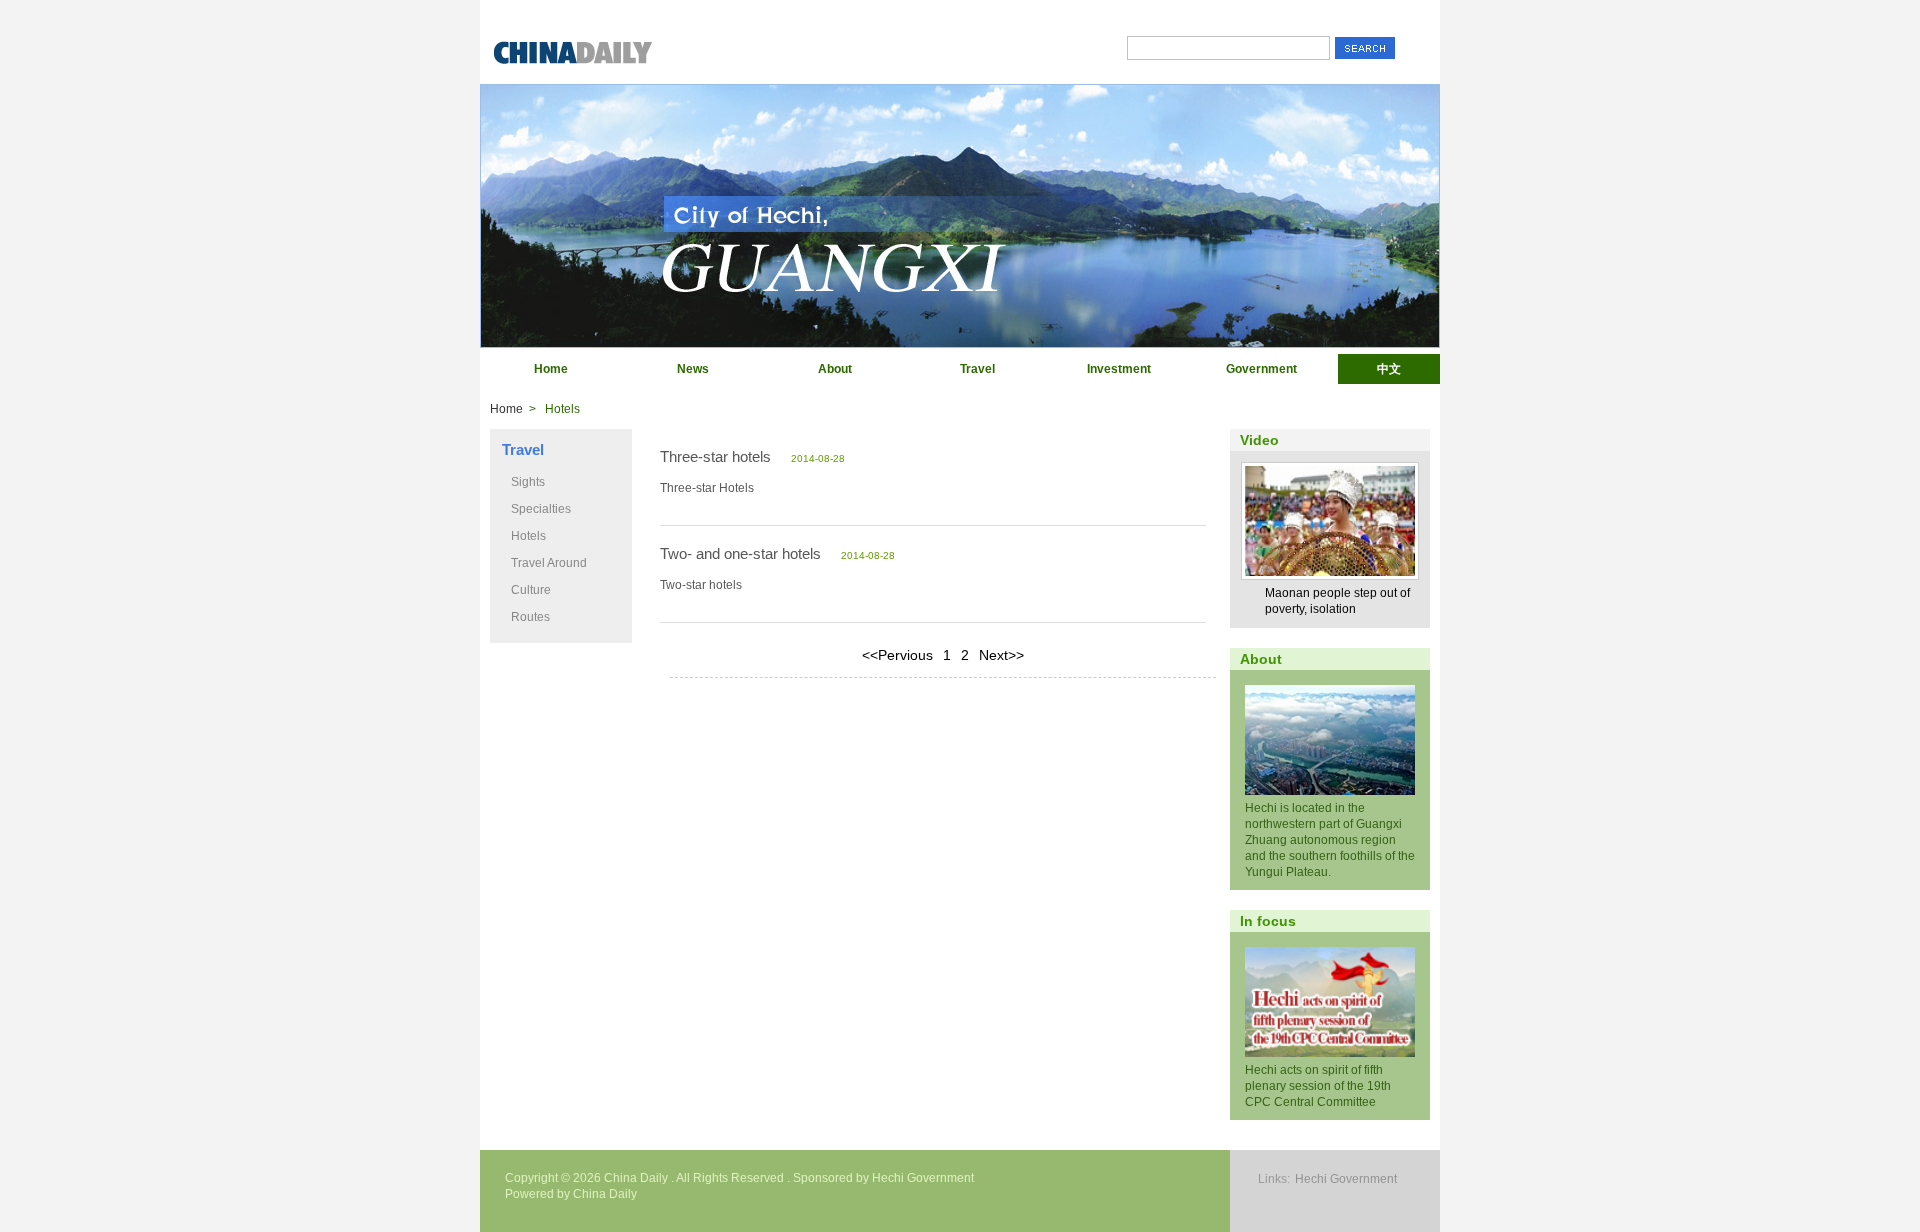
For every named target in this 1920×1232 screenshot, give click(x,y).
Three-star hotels (715, 456)
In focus (1268, 921)
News (693, 369)
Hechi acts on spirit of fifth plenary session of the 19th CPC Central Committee (1318, 1086)
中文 (1389, 369)
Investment (1119, 369)
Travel (977, 369)
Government (1261, 369)
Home (551, 369)
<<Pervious (897, 655)
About (835, 369)
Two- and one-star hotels (740, 553)
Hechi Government (1346, 1179)
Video (1259, 440)
